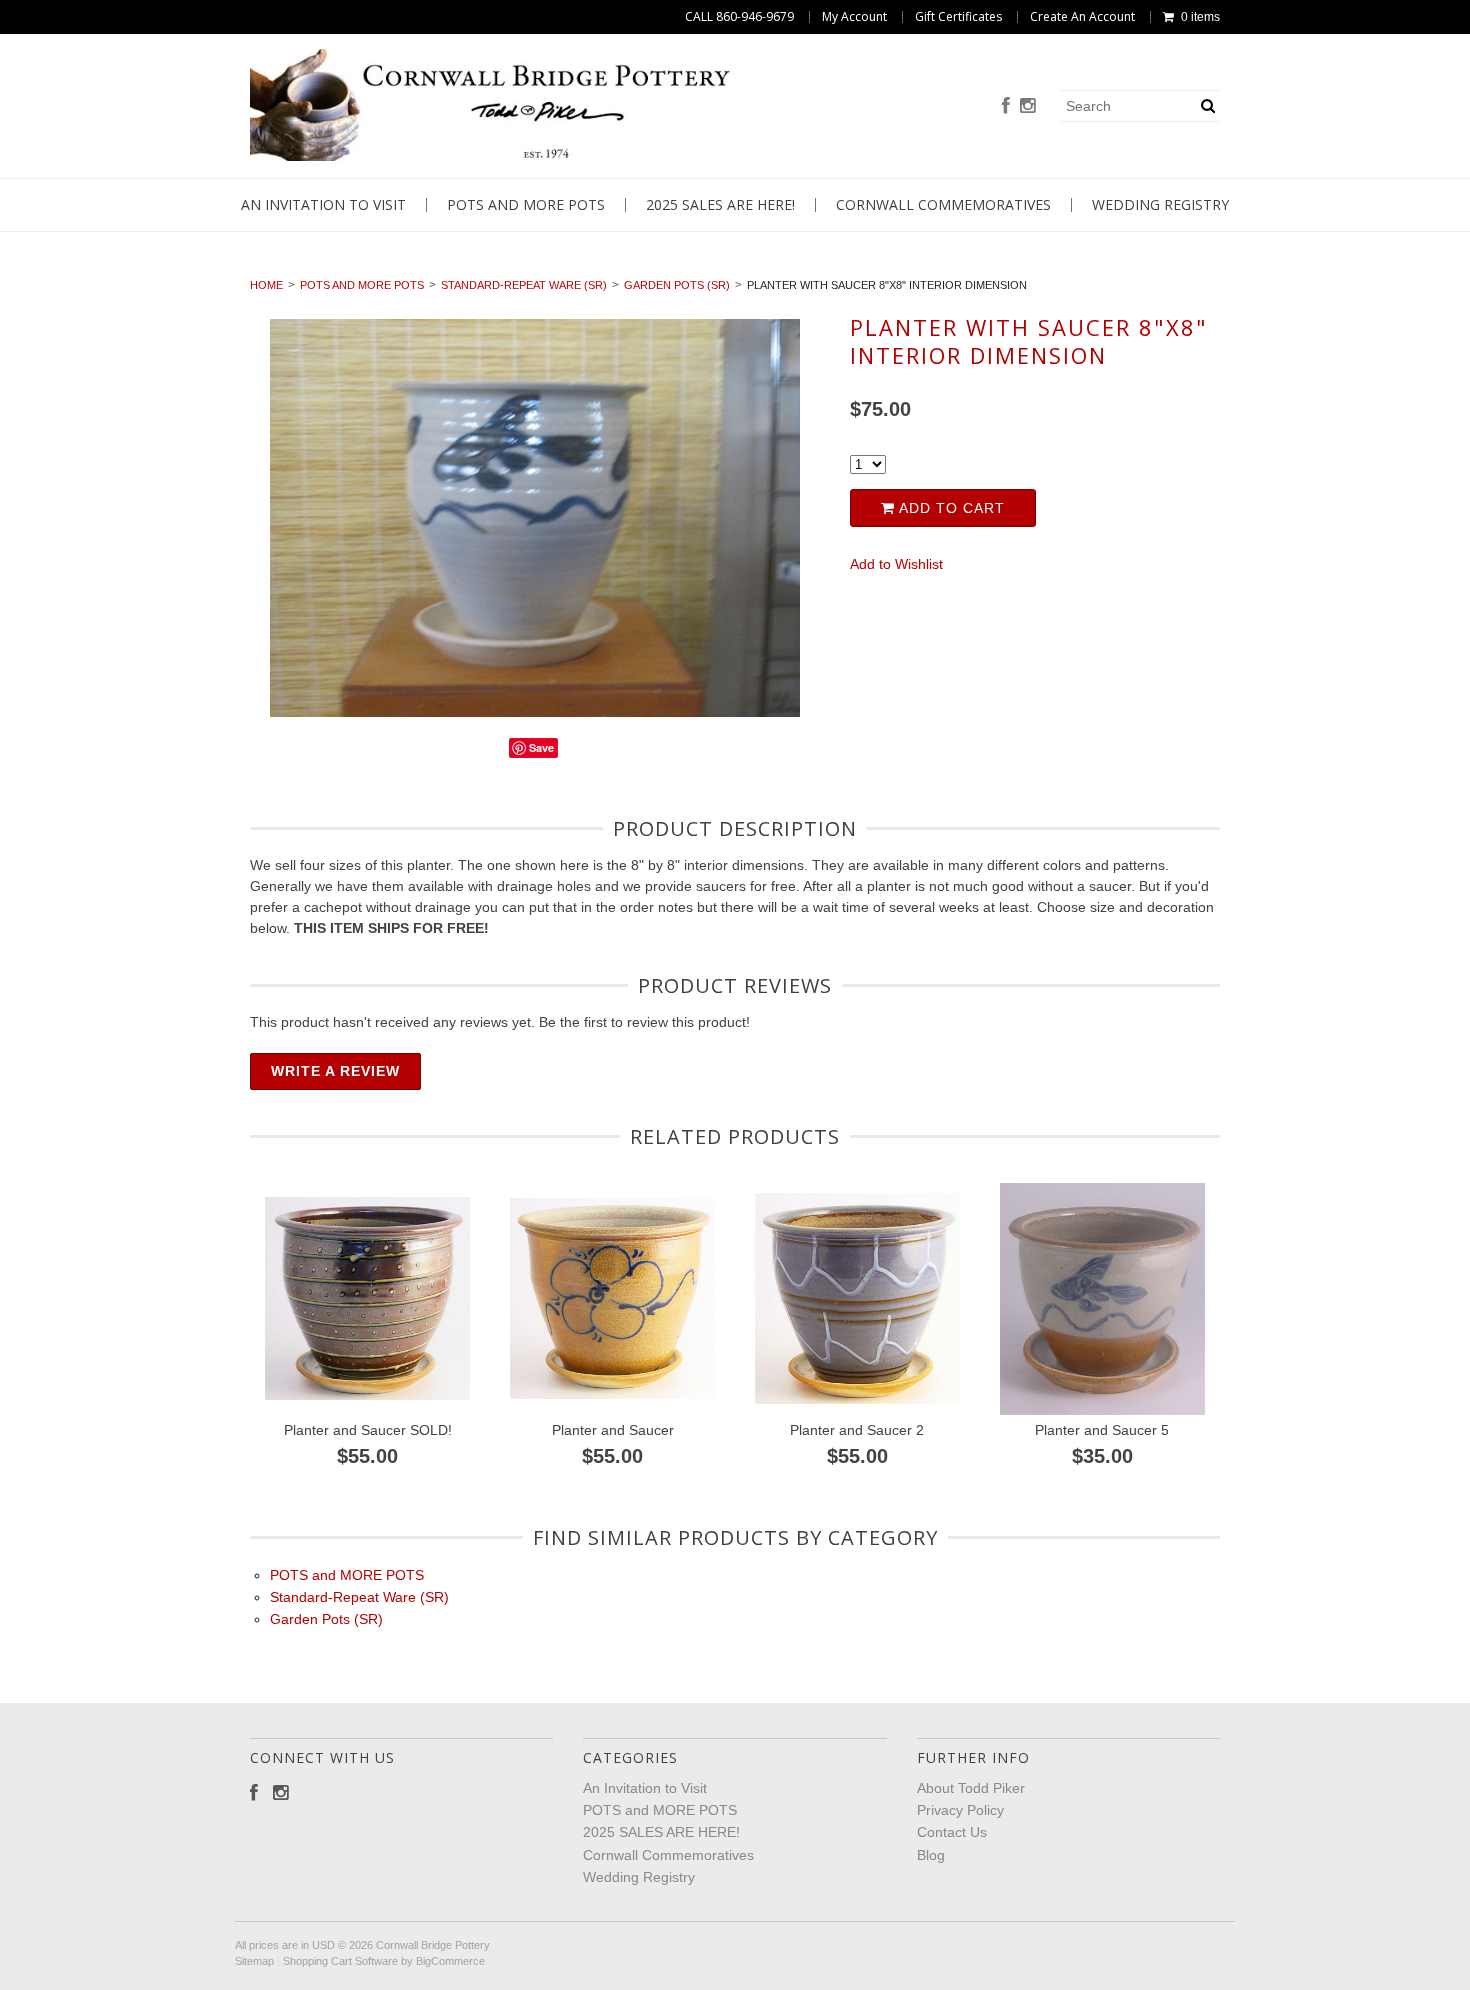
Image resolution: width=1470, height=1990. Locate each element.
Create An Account (1082, 17)
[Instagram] (1027, 106)
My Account (854, 17)
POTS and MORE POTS (526, 205)
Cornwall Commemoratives (943, 205)
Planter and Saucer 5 (1102, 1430)
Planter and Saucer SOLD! (368, 1430)
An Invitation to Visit (323, 205)
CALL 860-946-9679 (739, 17)
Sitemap (254, 1961)
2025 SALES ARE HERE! (720, 205)
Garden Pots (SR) (677, 285)
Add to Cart (950, 508)
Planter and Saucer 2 (857, 1430)
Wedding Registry (1160, 205)
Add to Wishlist (896, 564)
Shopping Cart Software (340, 1961)
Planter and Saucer (613, 1430)
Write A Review (335, 1071)
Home (266, 285)
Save (541, 747)
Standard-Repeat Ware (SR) (524, 285)
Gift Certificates (958, 17)
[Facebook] (1006, 106)
